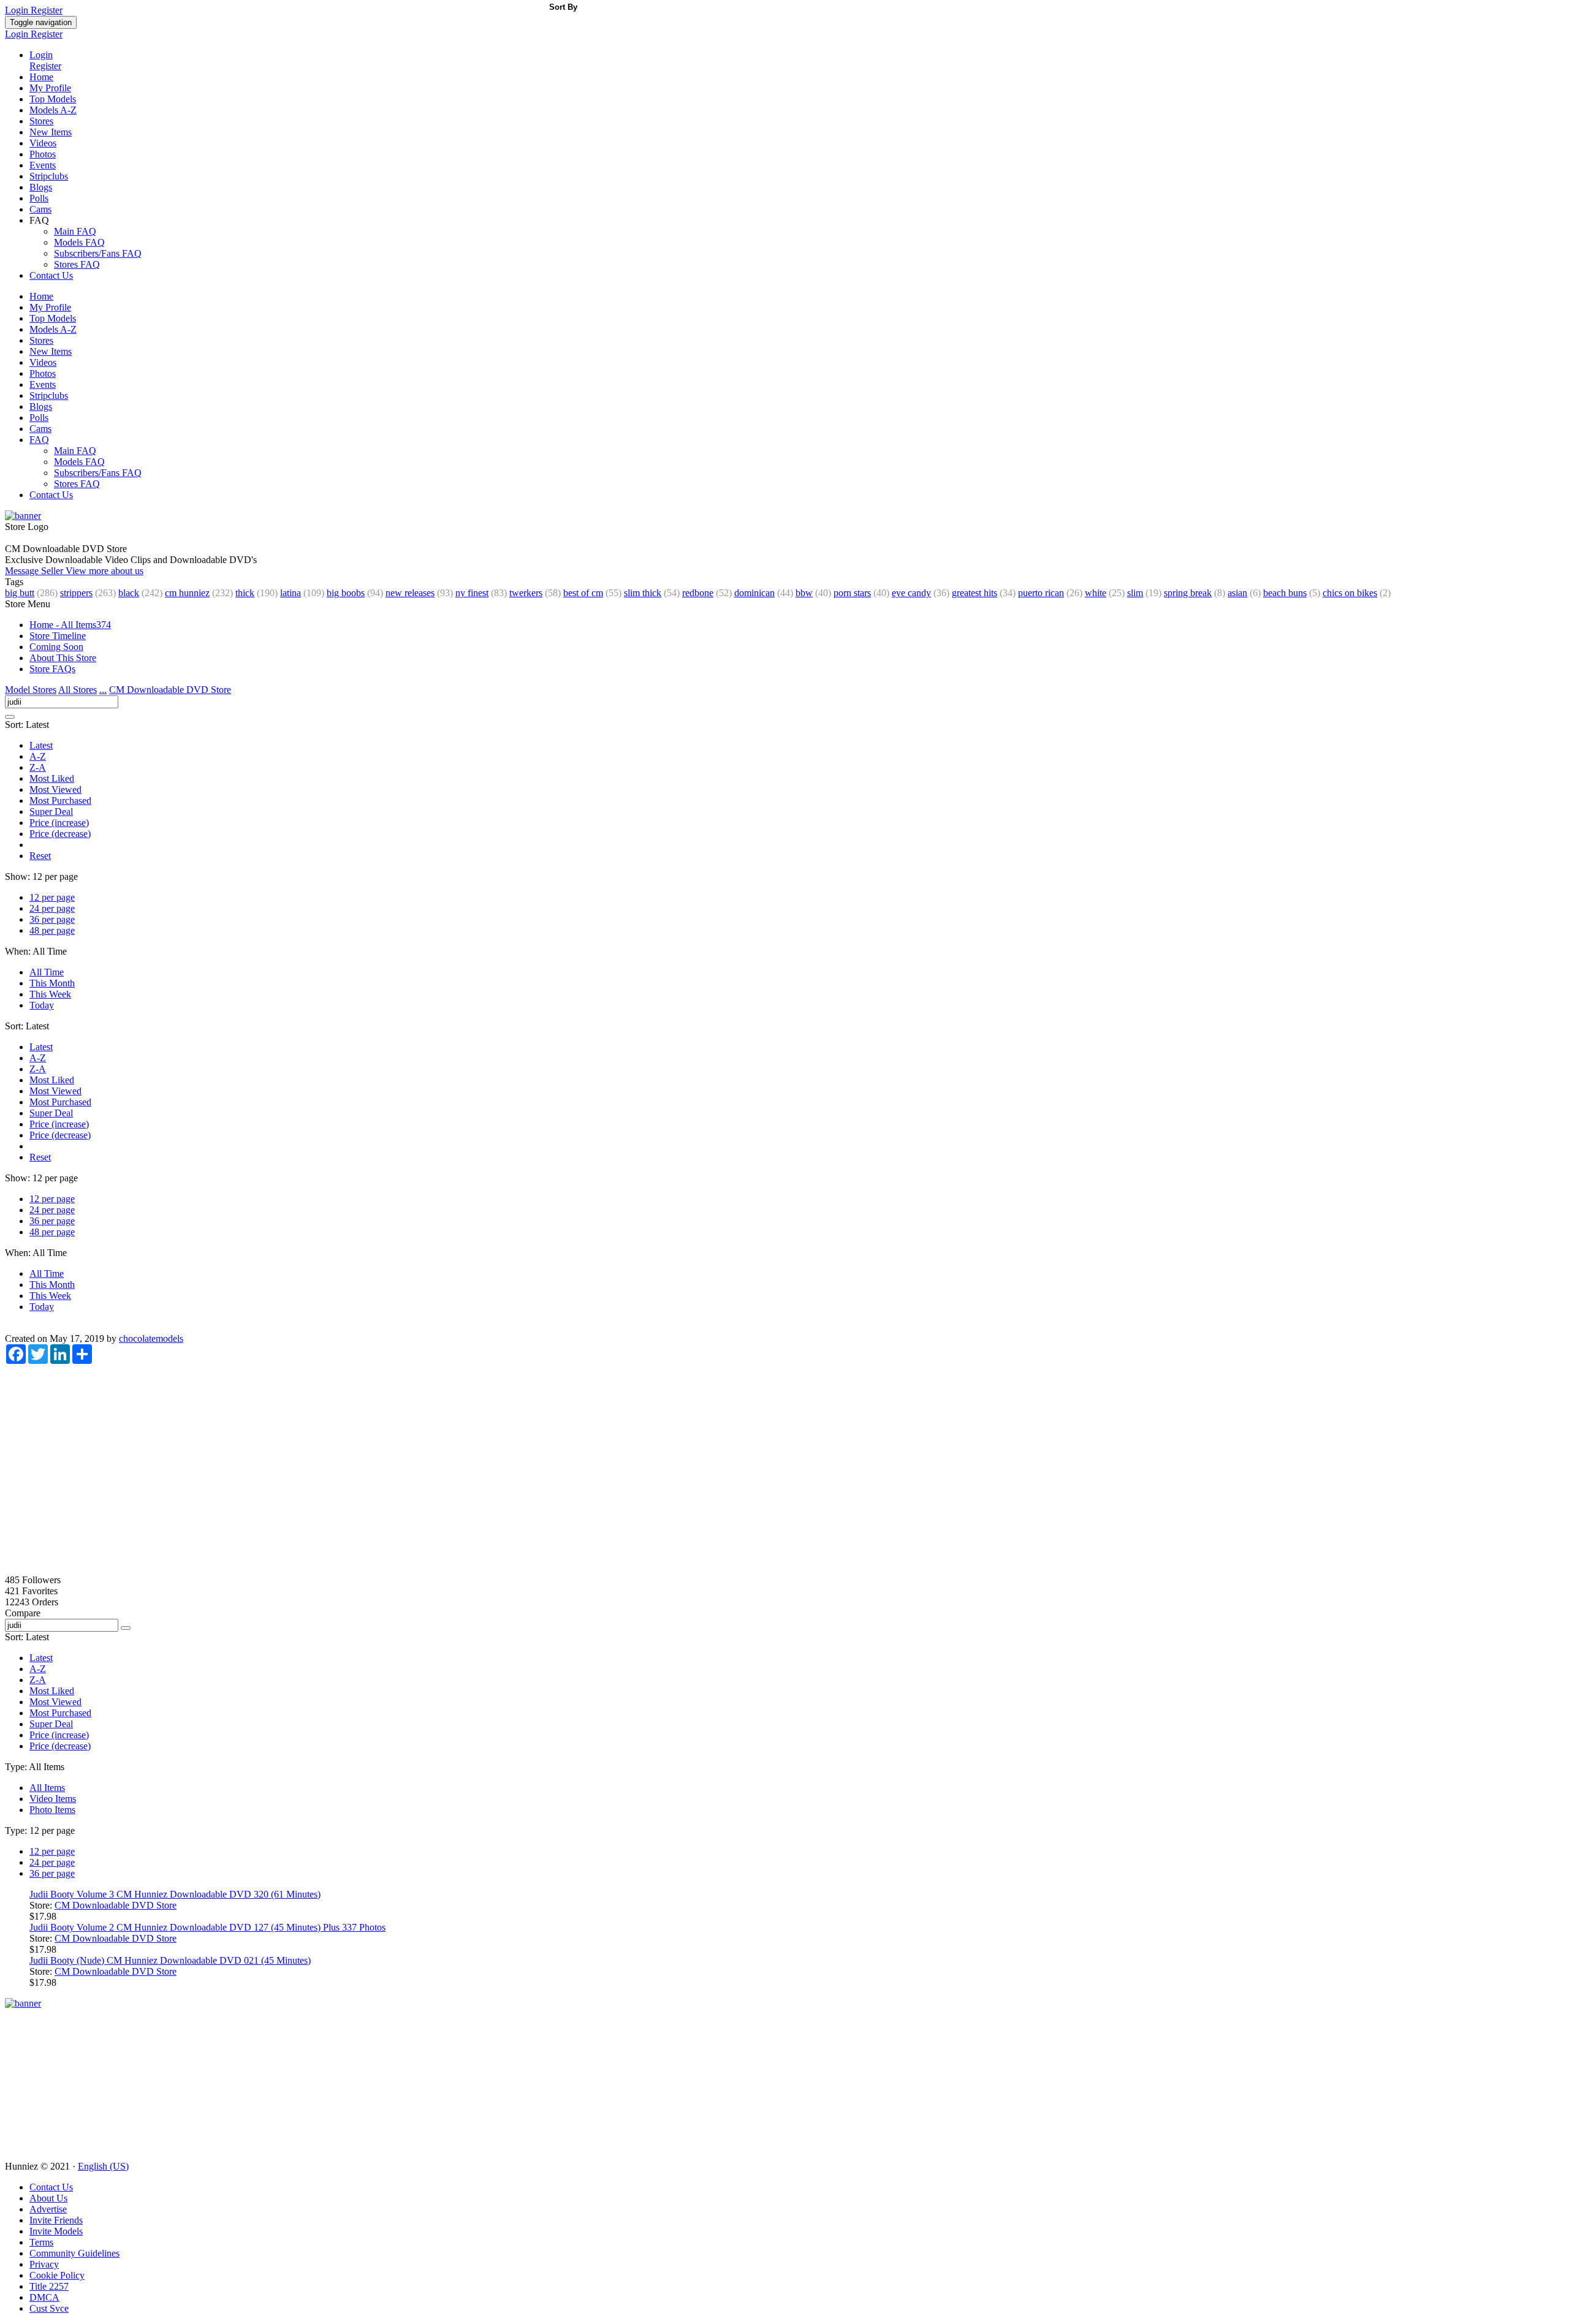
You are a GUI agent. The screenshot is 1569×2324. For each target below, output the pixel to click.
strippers (76, 593)
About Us (48, 2198)
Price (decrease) (60, 834)
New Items (51, 132)
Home (41, 77)
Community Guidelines (74, 2253)
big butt (20, 593)
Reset (40, 856)
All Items (47, 1788)
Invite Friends (56, 2220)
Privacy (44, 2264)
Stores (41, 121)
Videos (43, 143)
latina (291, 593)
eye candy (911, 593)
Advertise (48, 2209)
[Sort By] (10, 717)
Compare (23, 1613)
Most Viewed (55, 789)
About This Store (63, 658)
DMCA (44, 2297)
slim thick (643, 593)
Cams (40, 209)
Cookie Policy (57, 2275)
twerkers (526, 593)
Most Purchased (60, 801)
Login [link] (18, 10)
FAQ (39, 440)
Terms (41, 2242)
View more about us (104, 571)
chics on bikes (1350, 593)
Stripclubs (49, 176)
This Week (50, 994)
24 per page (52, 908)
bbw (804, 593)
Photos (43, 154)
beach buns (1285, 593)
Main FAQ (75, 231)
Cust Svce (49, 2308)
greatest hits (974, 593)
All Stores (78, 690)
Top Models (53, 99)
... (103, 690)
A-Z (38, 756)
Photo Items (52, 1810)
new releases (410, 593)
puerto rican (1041, 593)
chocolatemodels (151, 1338)
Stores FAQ (77, 264)
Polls (39, 198)
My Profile (50, 88)
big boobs (346, 593)
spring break (1188, 593)
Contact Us (51, 275)
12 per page (52, 897)
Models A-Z (53, 110)
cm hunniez (187, 593)
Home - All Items (70, 625)
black (129, 593)
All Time (47, 972)
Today (42, 1005)
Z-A (38, 767)
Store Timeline (58, 636)
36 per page (52, 919)
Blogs (41, 187)
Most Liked (52, 778)
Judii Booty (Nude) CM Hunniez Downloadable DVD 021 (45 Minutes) (170, 1960)
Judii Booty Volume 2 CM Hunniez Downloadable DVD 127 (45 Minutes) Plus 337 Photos (207, 1927)
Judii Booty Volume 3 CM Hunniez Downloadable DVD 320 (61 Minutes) (175, 1894)
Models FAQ (79, 242)
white (1096, 593)
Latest (41, 745)
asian (1237, 593)
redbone (698, 593)
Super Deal (51, 812)
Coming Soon (56, 647)
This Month (52, 983)
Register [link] (47, 10)
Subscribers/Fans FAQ (98, 253)
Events (43, 165)
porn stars (852, 593)
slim (1135, 593)
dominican (754, 593)
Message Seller (35, 571)
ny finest (472, 593)
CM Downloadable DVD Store (170, 690)
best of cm (583, 593)
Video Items (53, 1799)
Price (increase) (59, 823)
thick (245, 593)
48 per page (52, 930)
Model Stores (31, 690)
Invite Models (56, 2231)
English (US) (103, 2166)
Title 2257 (49, 2286)
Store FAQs (52, 669)
